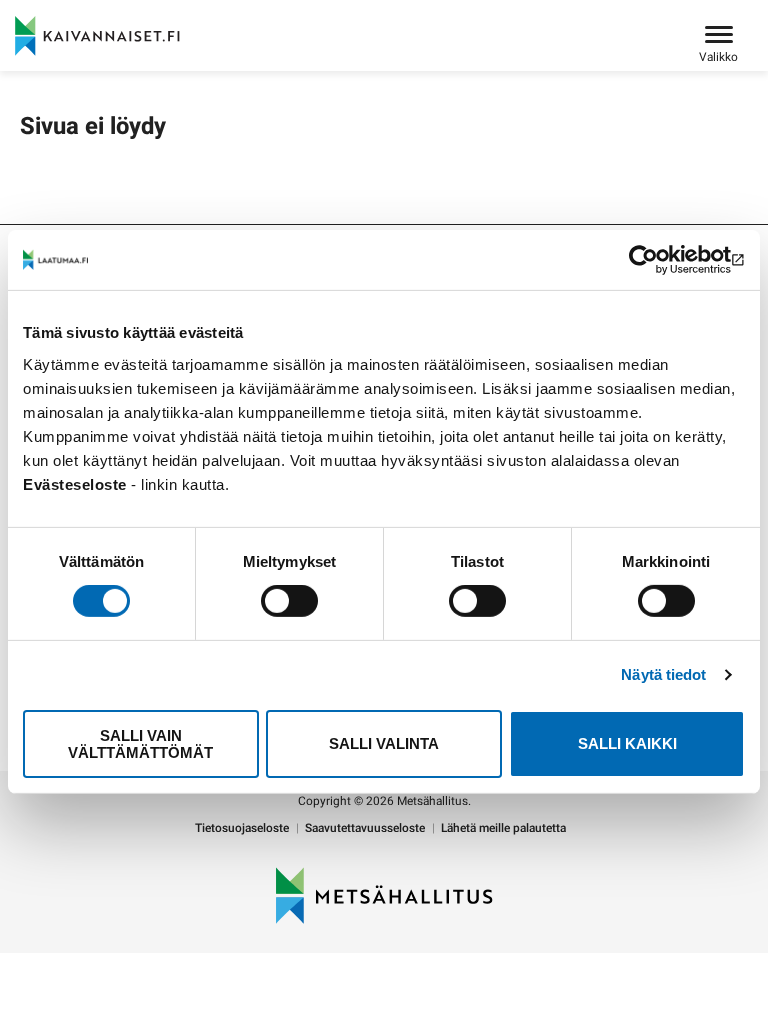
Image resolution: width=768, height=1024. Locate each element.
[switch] (289, 601)
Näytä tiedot (663, 674)
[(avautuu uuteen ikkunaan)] (657, 260)
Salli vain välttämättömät (140, 744)
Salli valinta (384, 743)
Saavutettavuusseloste (365, 828)
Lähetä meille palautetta (503, 828)
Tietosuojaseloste (242, 828)
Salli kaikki (627, 743)
